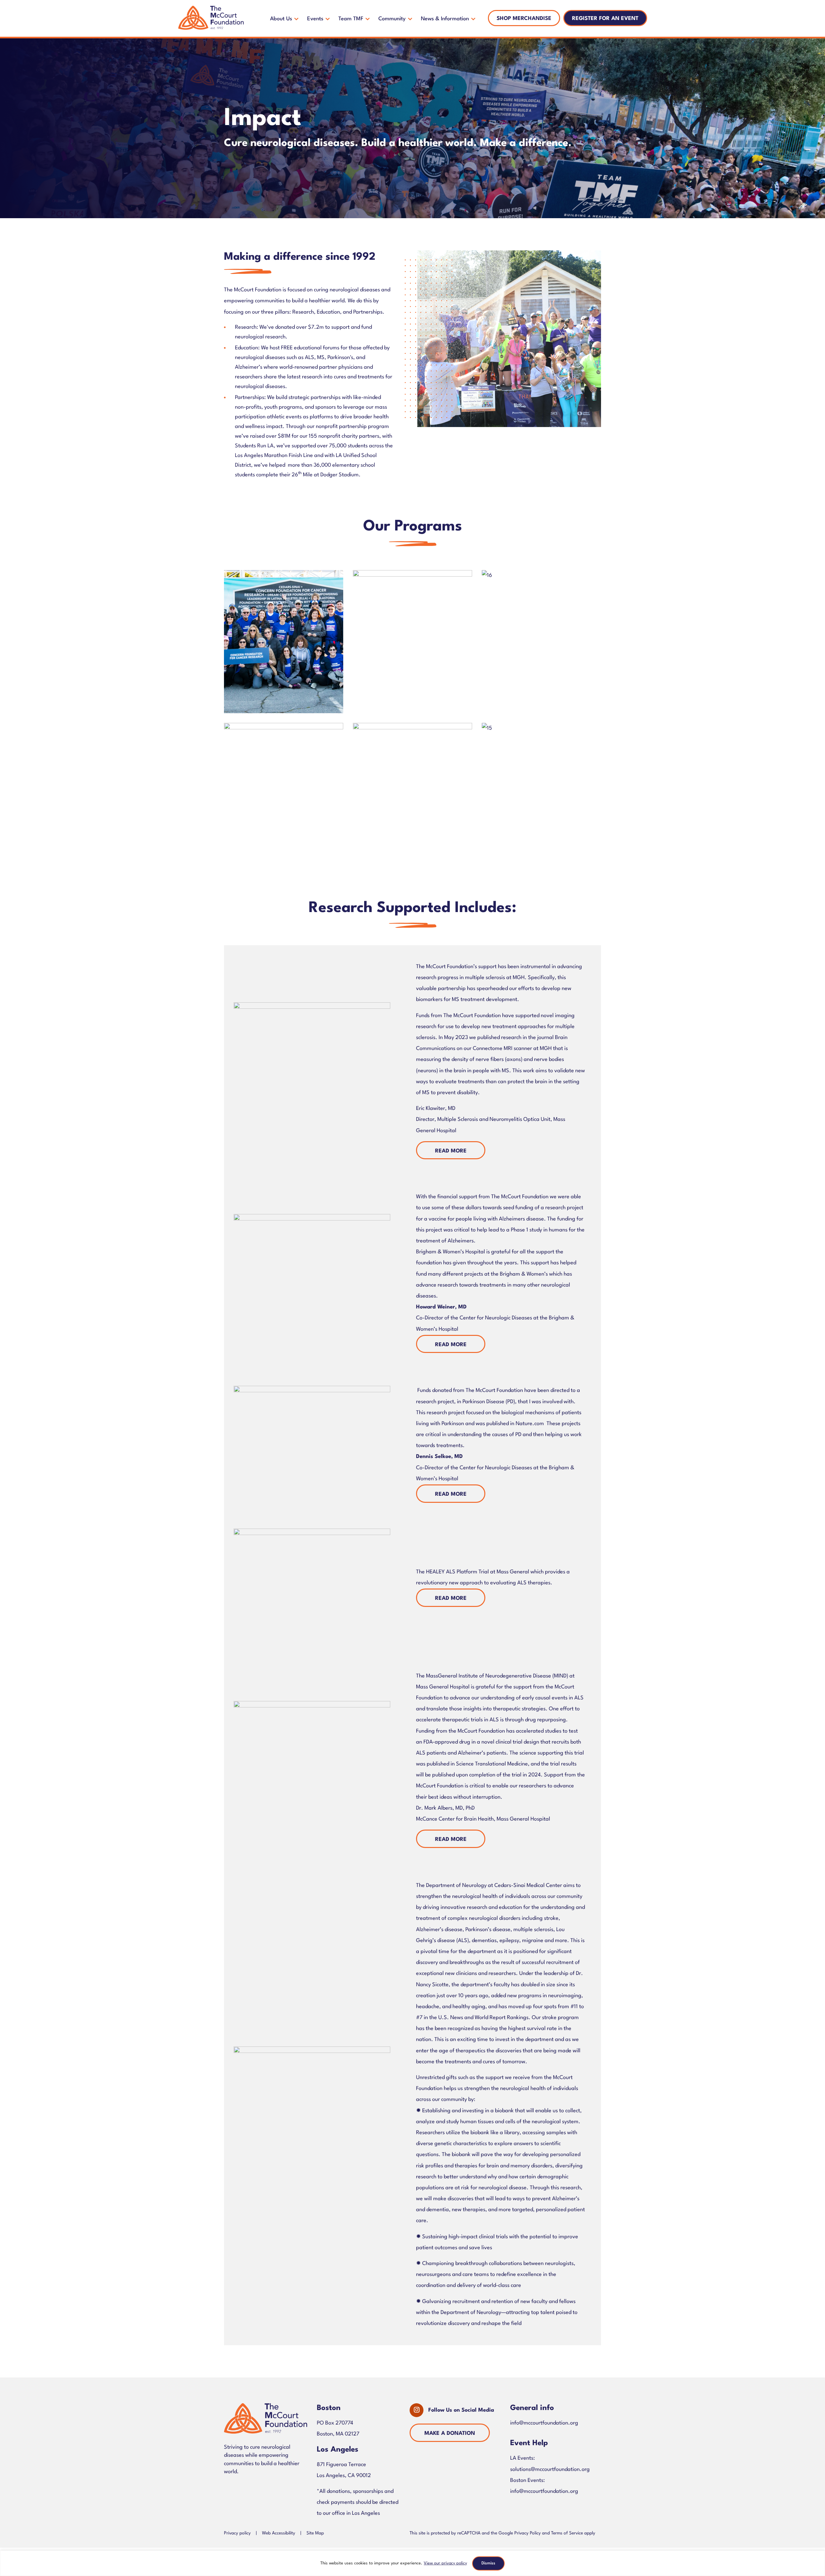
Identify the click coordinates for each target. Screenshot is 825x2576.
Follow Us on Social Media (461, 2410)
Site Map (315, 2533)
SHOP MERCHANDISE (524, 19)
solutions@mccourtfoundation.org (550, 2469)
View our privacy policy (445, 2563)
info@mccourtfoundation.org (544, 2423)
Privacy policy (237, 2533)
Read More (451, 1151)
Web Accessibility (279, 2533)
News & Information (445, 19)
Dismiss (488, 2563)
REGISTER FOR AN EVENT (605, 19)
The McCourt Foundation (211, 18)
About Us (281, 19)
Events (315, 19)
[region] (412, 2563)
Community (392, 19)
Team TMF (351, 19)
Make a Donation (450, 2433)
